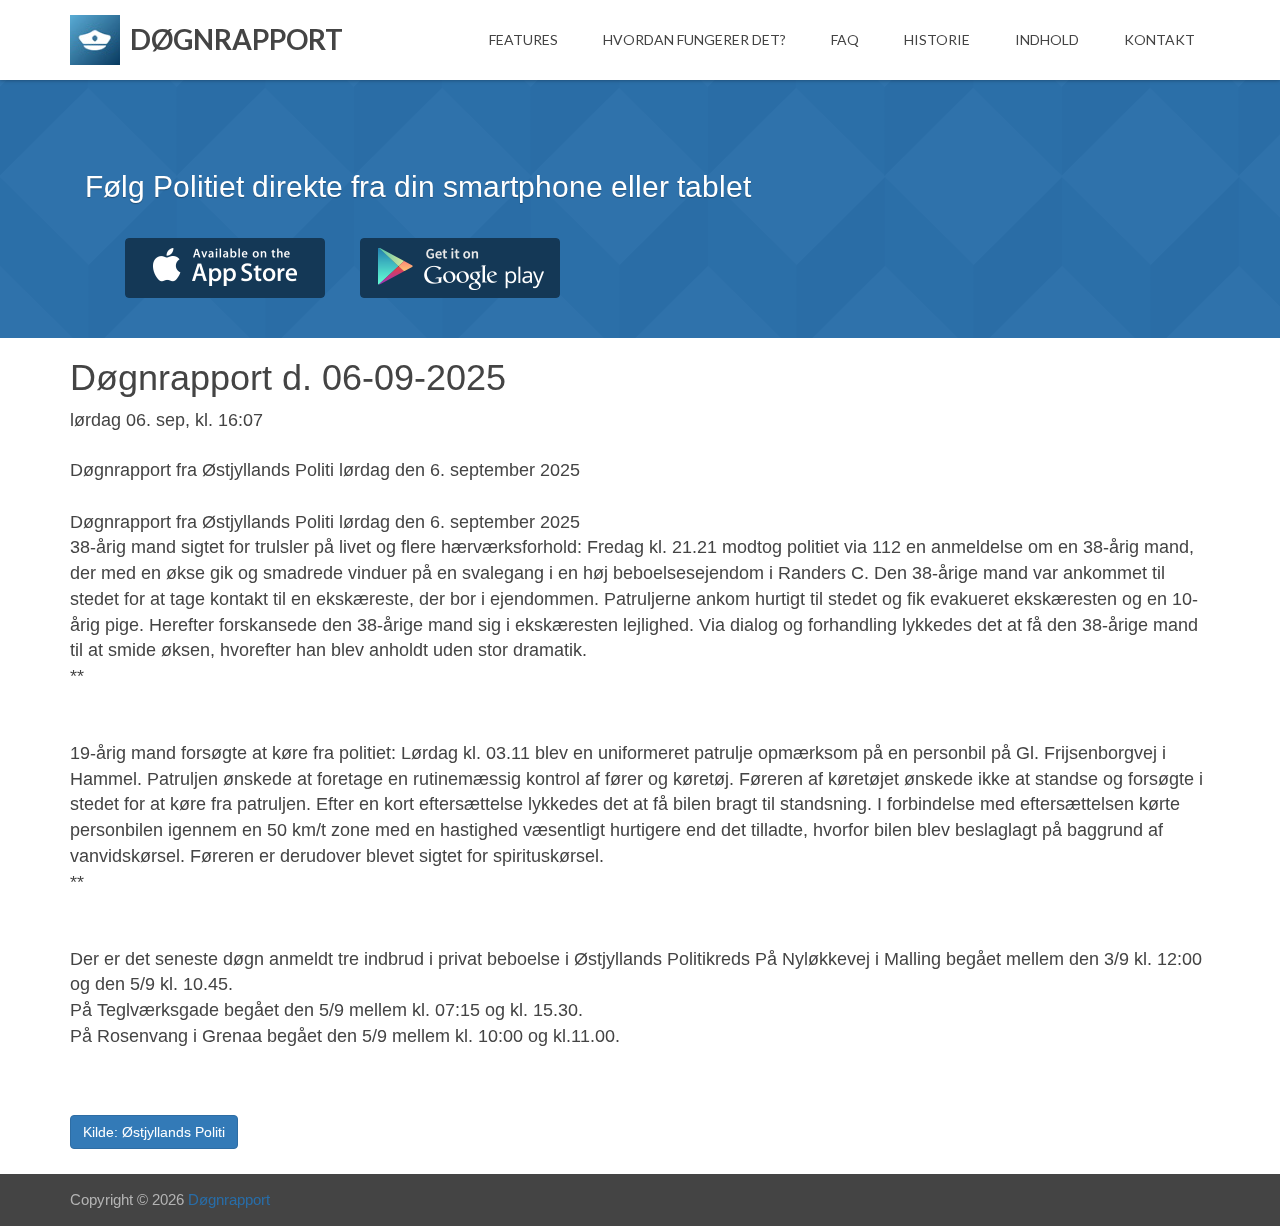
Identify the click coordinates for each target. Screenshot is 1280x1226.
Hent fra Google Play (460, 268)
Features (523, 39)
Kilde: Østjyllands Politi (154, 1132)
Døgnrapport (229, 1199)
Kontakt (1159, 39)
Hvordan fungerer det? (694, 39)
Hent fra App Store (225, 268)
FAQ (845, 39)
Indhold (1047, 39)
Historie (937, 39)
